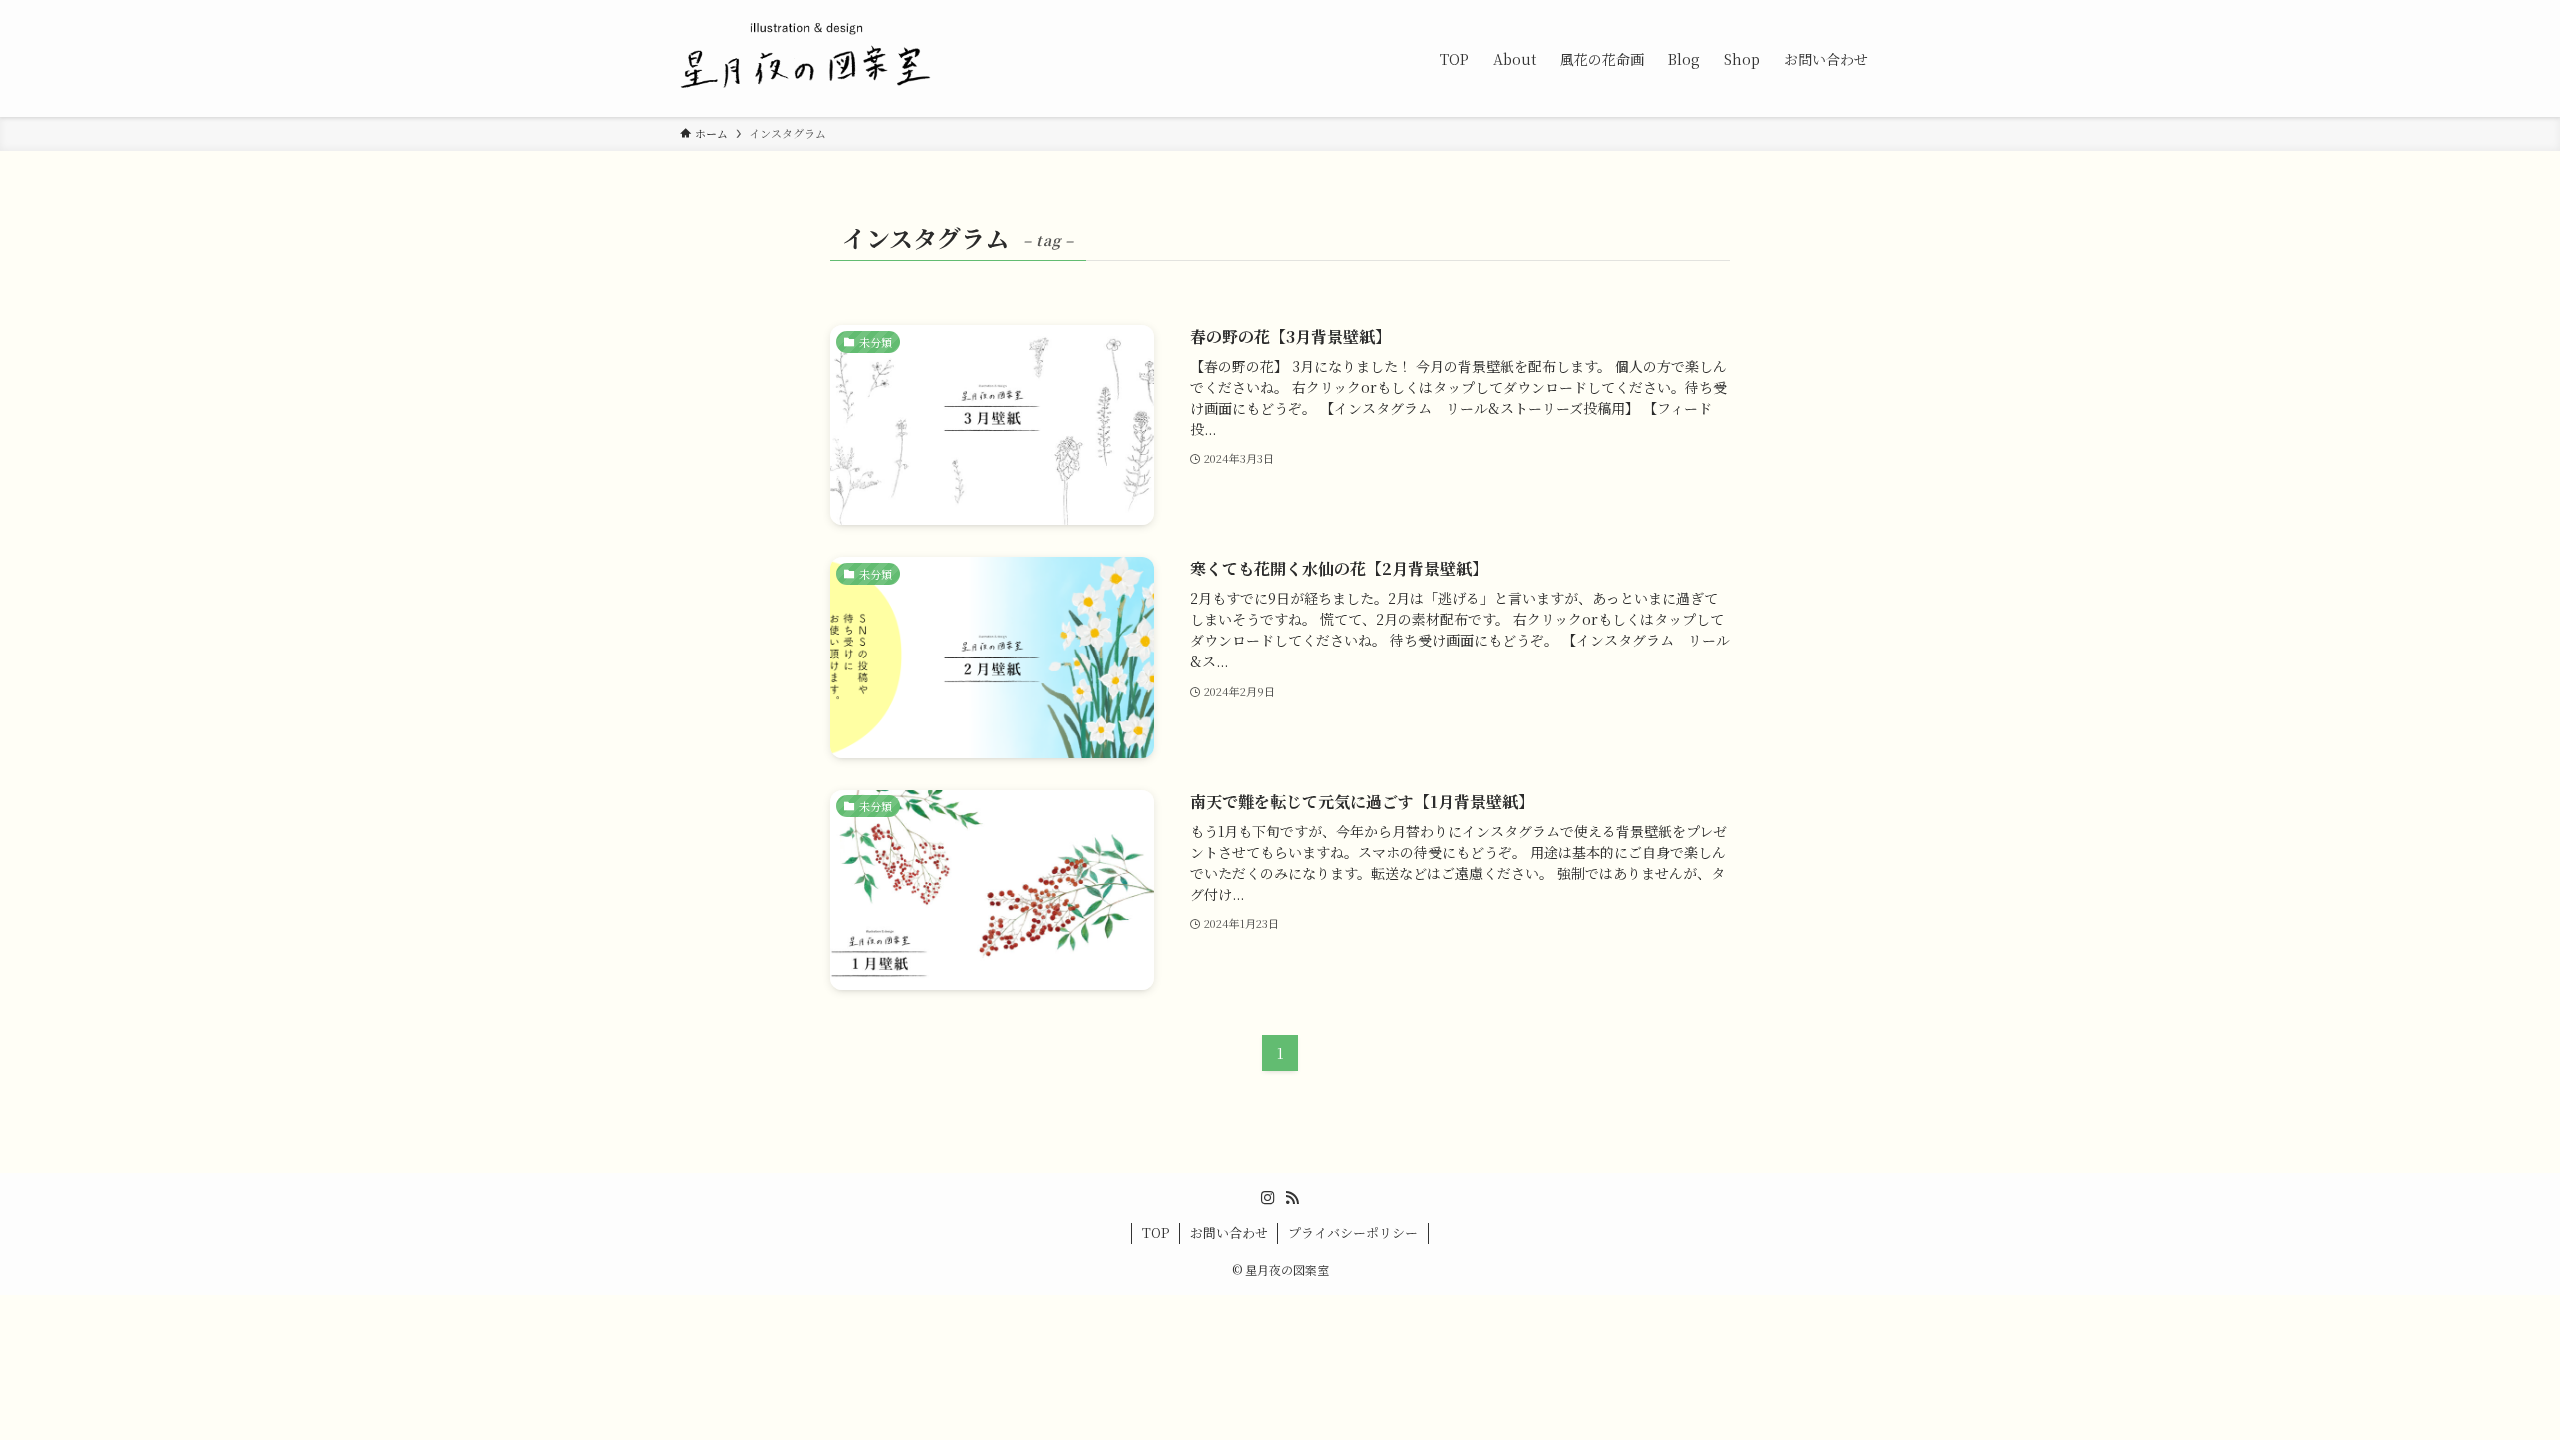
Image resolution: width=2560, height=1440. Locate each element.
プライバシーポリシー (1353, 1232)
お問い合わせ (1229, 1232)
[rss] (1292, 1198)
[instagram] (1268, 1198)
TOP (1155, 1232)
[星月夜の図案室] (806, 58)
